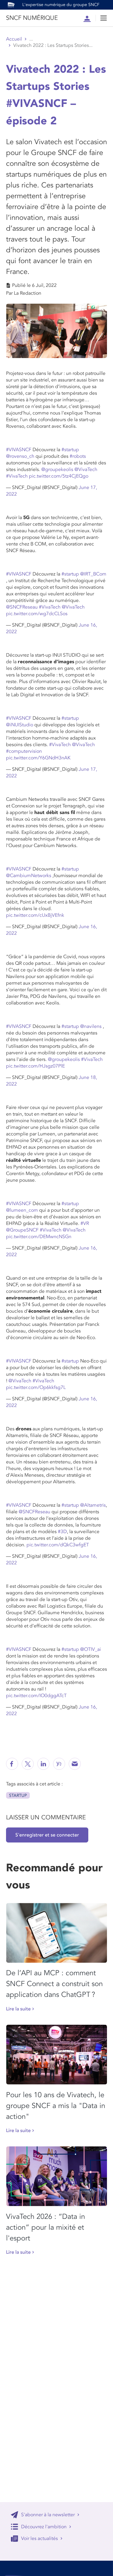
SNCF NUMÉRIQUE (32, 18)
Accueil (14, 39)
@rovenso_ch (20, 456)
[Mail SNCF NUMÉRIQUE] (75, 1764)
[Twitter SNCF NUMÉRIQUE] (28, 1764)
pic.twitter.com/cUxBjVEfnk (35, 915)
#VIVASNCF (19, 450)
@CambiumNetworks (29, 876)
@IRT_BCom (93, 574)
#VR (85, 1223)
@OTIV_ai (91, 1649)
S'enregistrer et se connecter (47, 1835)
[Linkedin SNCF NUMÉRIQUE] (43, 1764)
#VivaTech (17, 476)
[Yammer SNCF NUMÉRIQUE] (59, 1764)
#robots (78, 456)
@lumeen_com (22, 1210)
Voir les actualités (39, 2538)
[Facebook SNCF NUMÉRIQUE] (12, 1764)
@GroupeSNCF (22, 1230)
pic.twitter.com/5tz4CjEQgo (59, 476)
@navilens (91, 1026)
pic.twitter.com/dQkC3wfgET (58, 1545)
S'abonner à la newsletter (48, 2515)
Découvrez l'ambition (44, 2527)
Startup (18, 1795)
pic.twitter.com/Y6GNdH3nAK (38, 758)
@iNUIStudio (20, 725)
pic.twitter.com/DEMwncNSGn (39, 1237)
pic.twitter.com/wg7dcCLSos (37, 614)
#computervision (24, 751)
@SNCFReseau (22, 607)
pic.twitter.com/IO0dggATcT (36, 1696)
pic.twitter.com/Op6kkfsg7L (36, 1387)
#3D (62, 1532)
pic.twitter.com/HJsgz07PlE (35, 1066)
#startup (70, 450)
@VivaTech (86, 469)
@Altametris (93, 1505)
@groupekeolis (57, 469)
